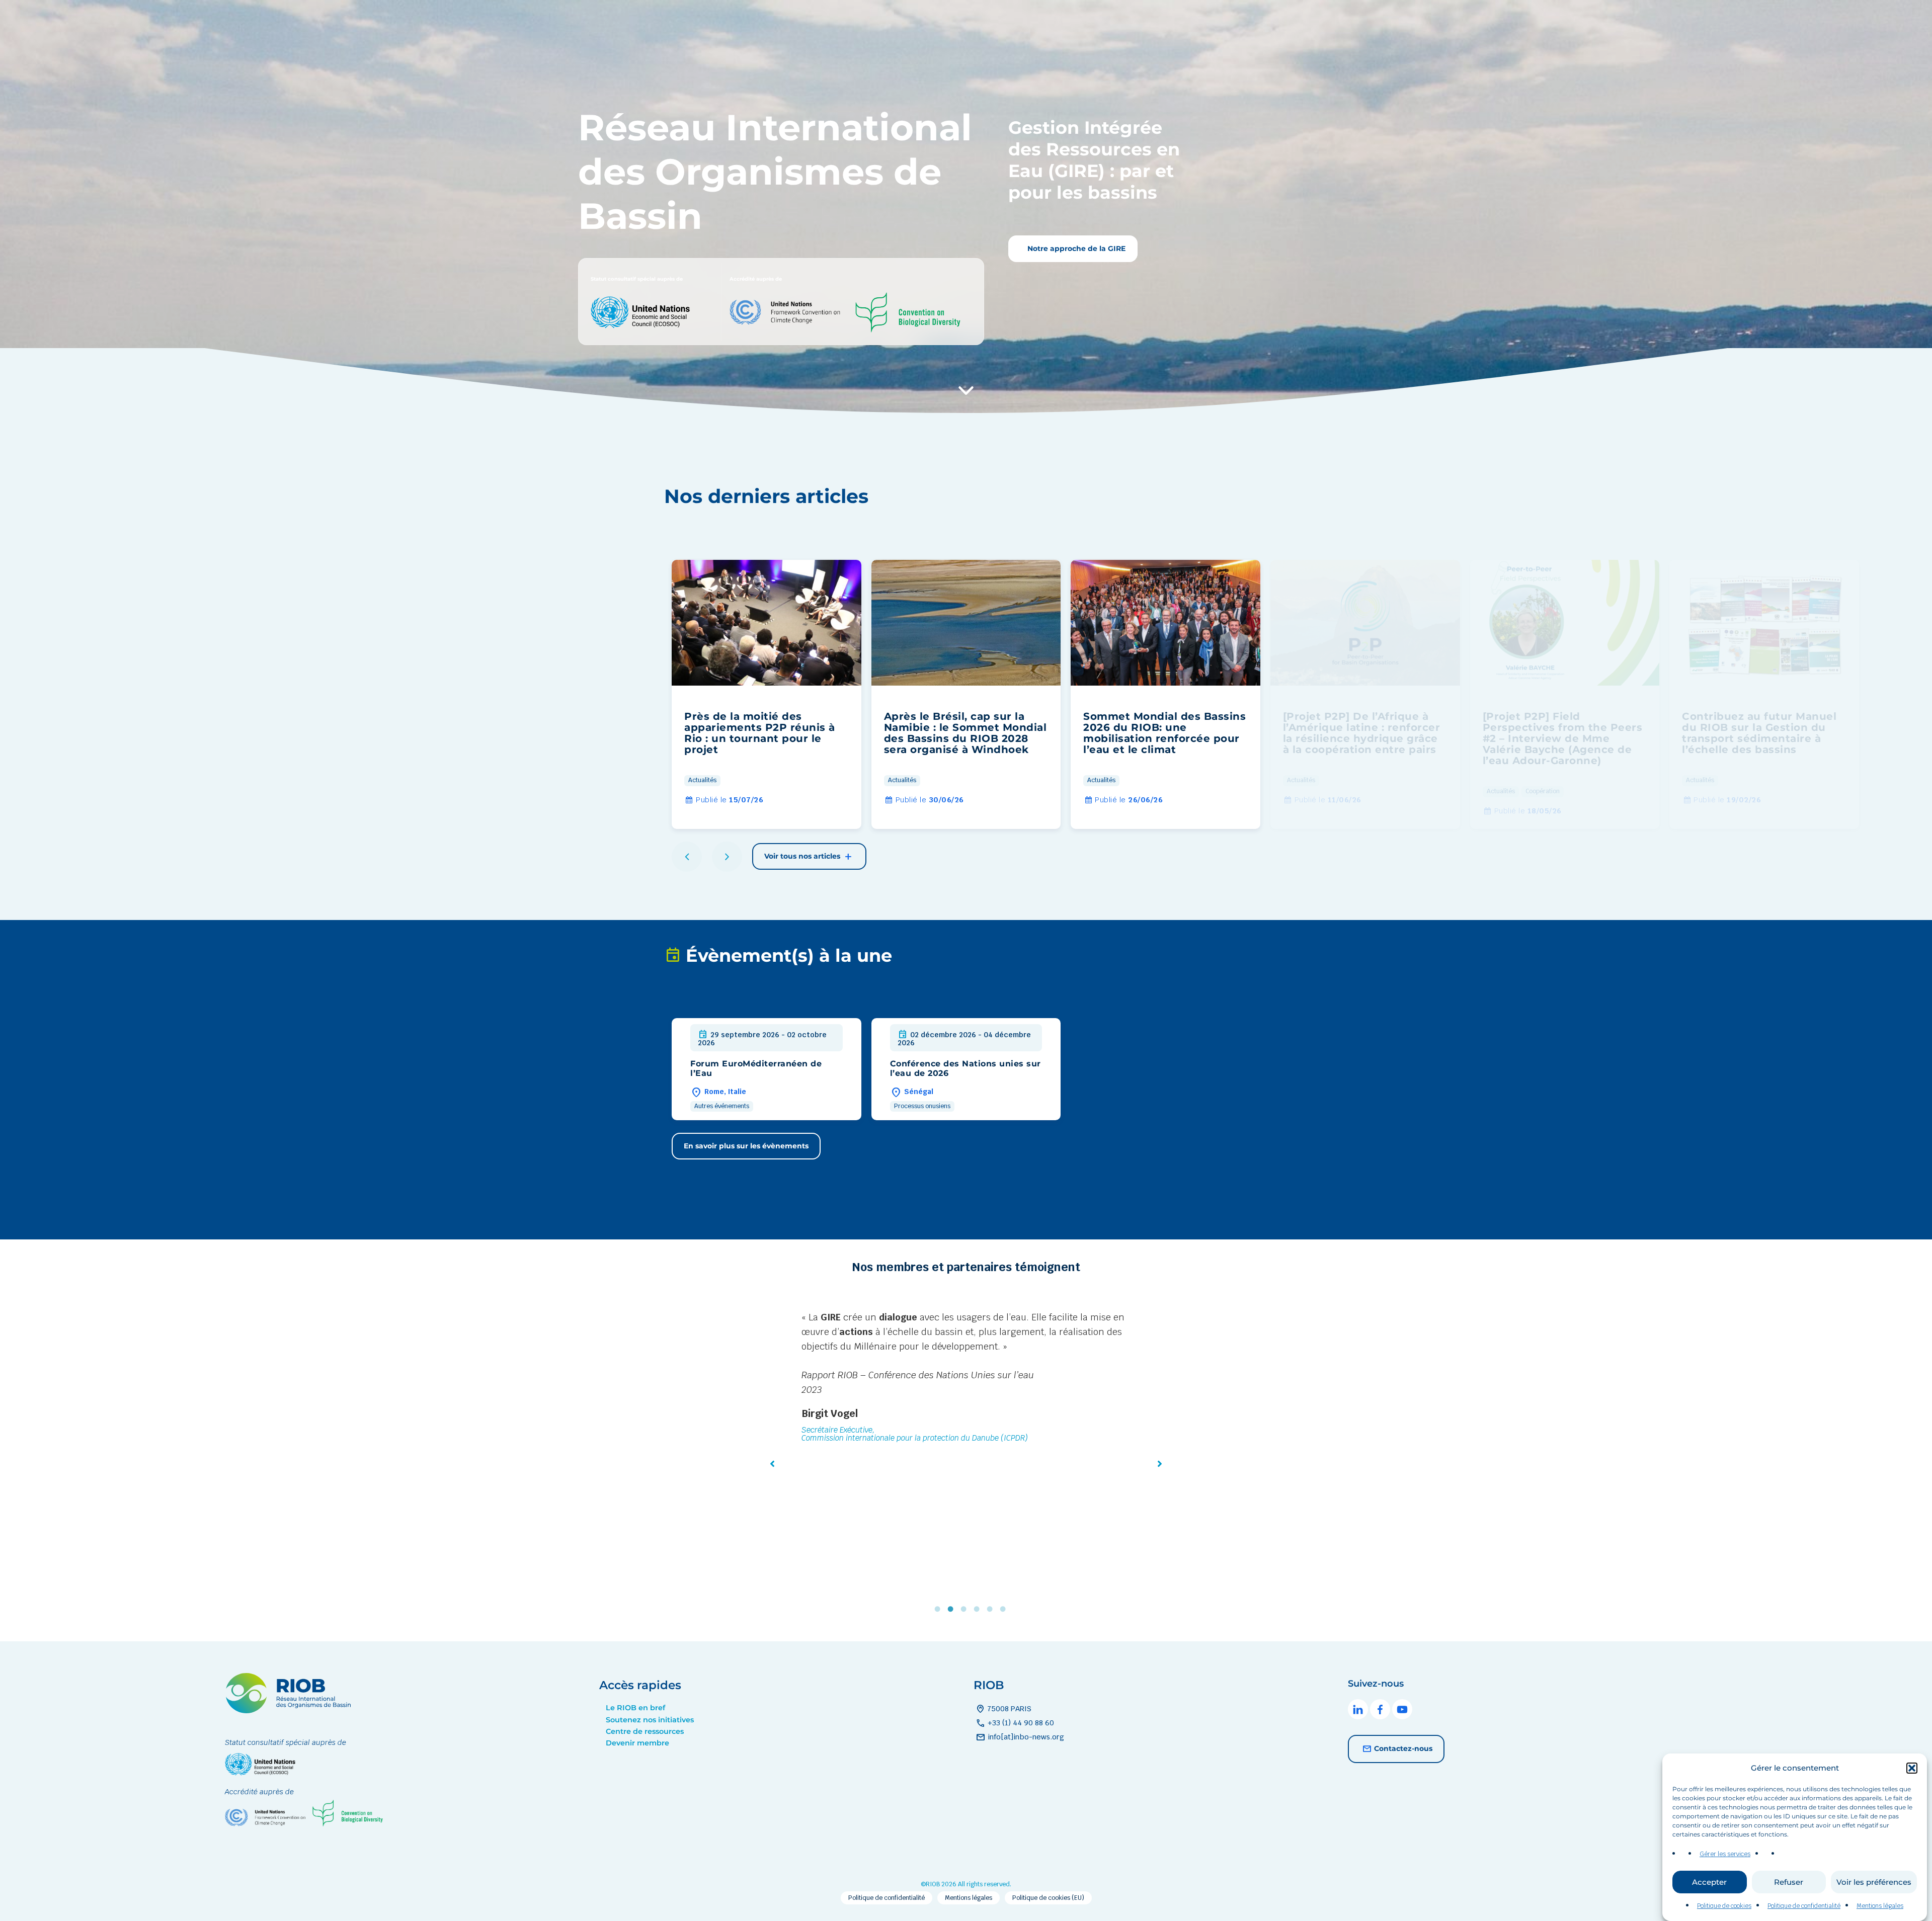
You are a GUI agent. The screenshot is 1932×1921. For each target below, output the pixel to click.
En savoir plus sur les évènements (746, 1146)
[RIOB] (288, 1710)
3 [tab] (966, 1609)
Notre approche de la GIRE (1075, 248)
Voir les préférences (1874, 1883)
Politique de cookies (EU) (1048, 1898)
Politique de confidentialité (1804, 1906)
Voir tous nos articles (803, 856)
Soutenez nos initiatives (650, 1720)
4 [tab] (979, 1609)
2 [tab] (953, 1609)
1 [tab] (940, 1609)
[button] (1912, 1768)
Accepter (1709, 1883)
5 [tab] (992, 1609)
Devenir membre (637, 1743)
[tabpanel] (966, 1415)
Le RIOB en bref (635, 1708)
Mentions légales (1880, 1906)
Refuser (1789, 1883)
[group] (767, 694)
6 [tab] (1005, 1609)
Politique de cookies (1724, 1906)
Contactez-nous (1403, 1748)
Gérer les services (1725, 1854)
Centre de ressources (645, 1731)
